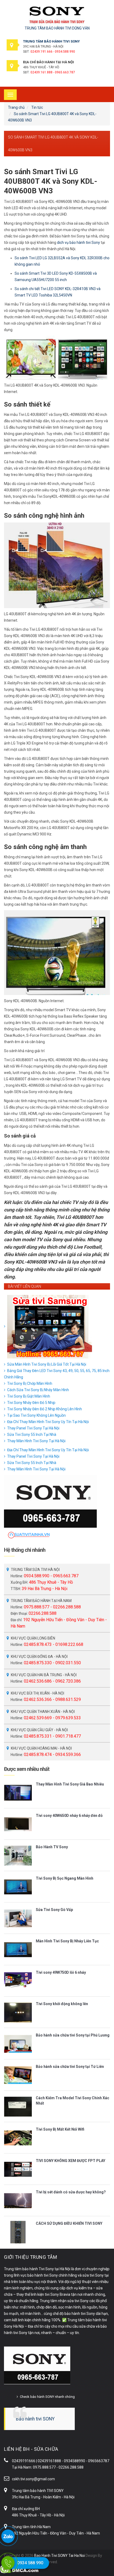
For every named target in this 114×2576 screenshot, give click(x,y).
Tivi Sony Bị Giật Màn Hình (29, 1396)
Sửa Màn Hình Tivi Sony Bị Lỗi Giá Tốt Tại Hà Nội (47, 1364)
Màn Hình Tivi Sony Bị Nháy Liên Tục (67, 1941)
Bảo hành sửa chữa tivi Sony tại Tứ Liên (70, 2067)
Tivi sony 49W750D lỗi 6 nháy (61, 1972)
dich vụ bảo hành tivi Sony (78, 242)
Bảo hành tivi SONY (35, 2419)
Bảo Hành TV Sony (52, 1847)
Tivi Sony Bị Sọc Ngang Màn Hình (65, 1878)
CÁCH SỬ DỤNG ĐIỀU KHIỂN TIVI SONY (69, 2223)
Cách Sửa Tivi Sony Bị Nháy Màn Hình (38, 1390)
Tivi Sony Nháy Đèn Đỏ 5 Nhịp (31, 1403)
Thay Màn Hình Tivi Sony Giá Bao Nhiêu (70, 1784)
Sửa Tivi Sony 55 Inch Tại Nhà (32, 1435)
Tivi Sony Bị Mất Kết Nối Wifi (60, 2129)
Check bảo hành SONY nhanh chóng (47, 2397)
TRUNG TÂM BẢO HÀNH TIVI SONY (51, 41)
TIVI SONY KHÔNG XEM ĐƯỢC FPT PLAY (71, 2161)
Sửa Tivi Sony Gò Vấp (54, 1910)
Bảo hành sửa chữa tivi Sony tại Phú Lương (73, 2035)
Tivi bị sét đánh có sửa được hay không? (71, 2192)
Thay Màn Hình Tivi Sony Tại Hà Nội (36, 1441)
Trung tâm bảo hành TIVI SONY (38, 2491)
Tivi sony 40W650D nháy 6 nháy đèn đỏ (69, 1816)
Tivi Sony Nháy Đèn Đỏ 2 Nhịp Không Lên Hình (45, 1409)
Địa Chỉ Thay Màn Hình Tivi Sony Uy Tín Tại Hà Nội (48, 1422)
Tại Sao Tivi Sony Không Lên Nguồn (36, 1415)
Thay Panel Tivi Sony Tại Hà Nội (33, 1428)
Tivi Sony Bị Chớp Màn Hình (30, 1383)
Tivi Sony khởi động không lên (62, 2004)
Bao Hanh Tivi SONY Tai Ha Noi (60, 2556)
